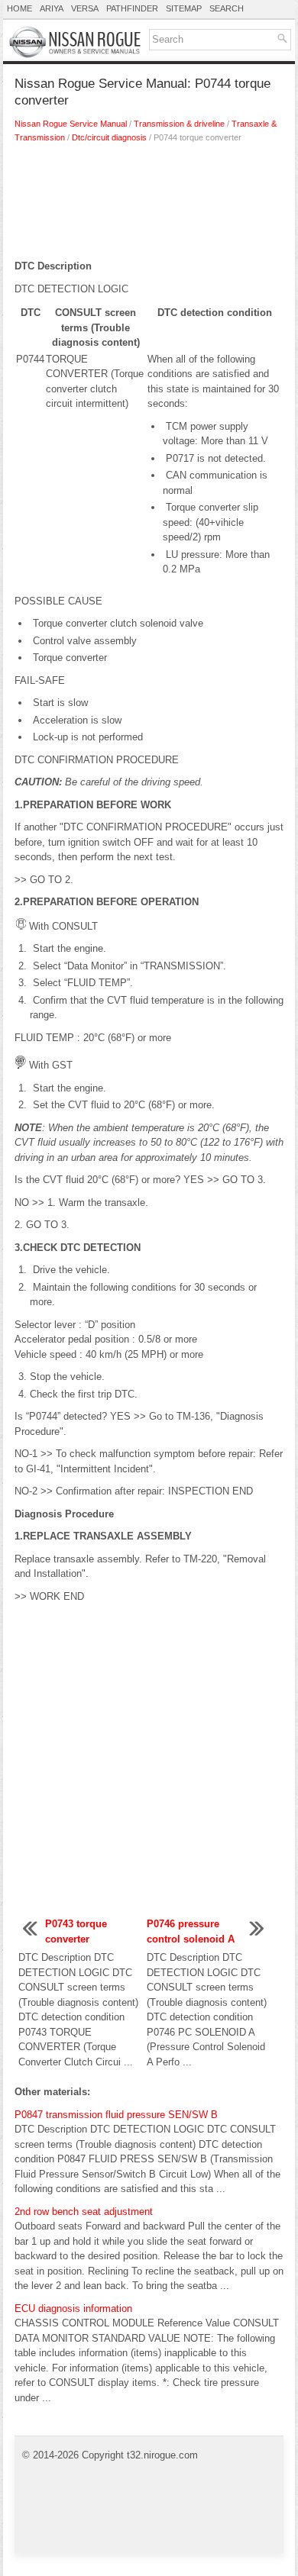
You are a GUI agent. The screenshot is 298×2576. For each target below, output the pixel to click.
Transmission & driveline (179, 124)
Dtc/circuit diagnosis (109, 137)
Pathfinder (132, 8)
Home (19, 8)
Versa (85, 8)
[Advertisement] (149, 205)
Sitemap (184, 8)
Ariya (52, 8)
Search (227, 8)
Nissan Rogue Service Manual (71, 124)
